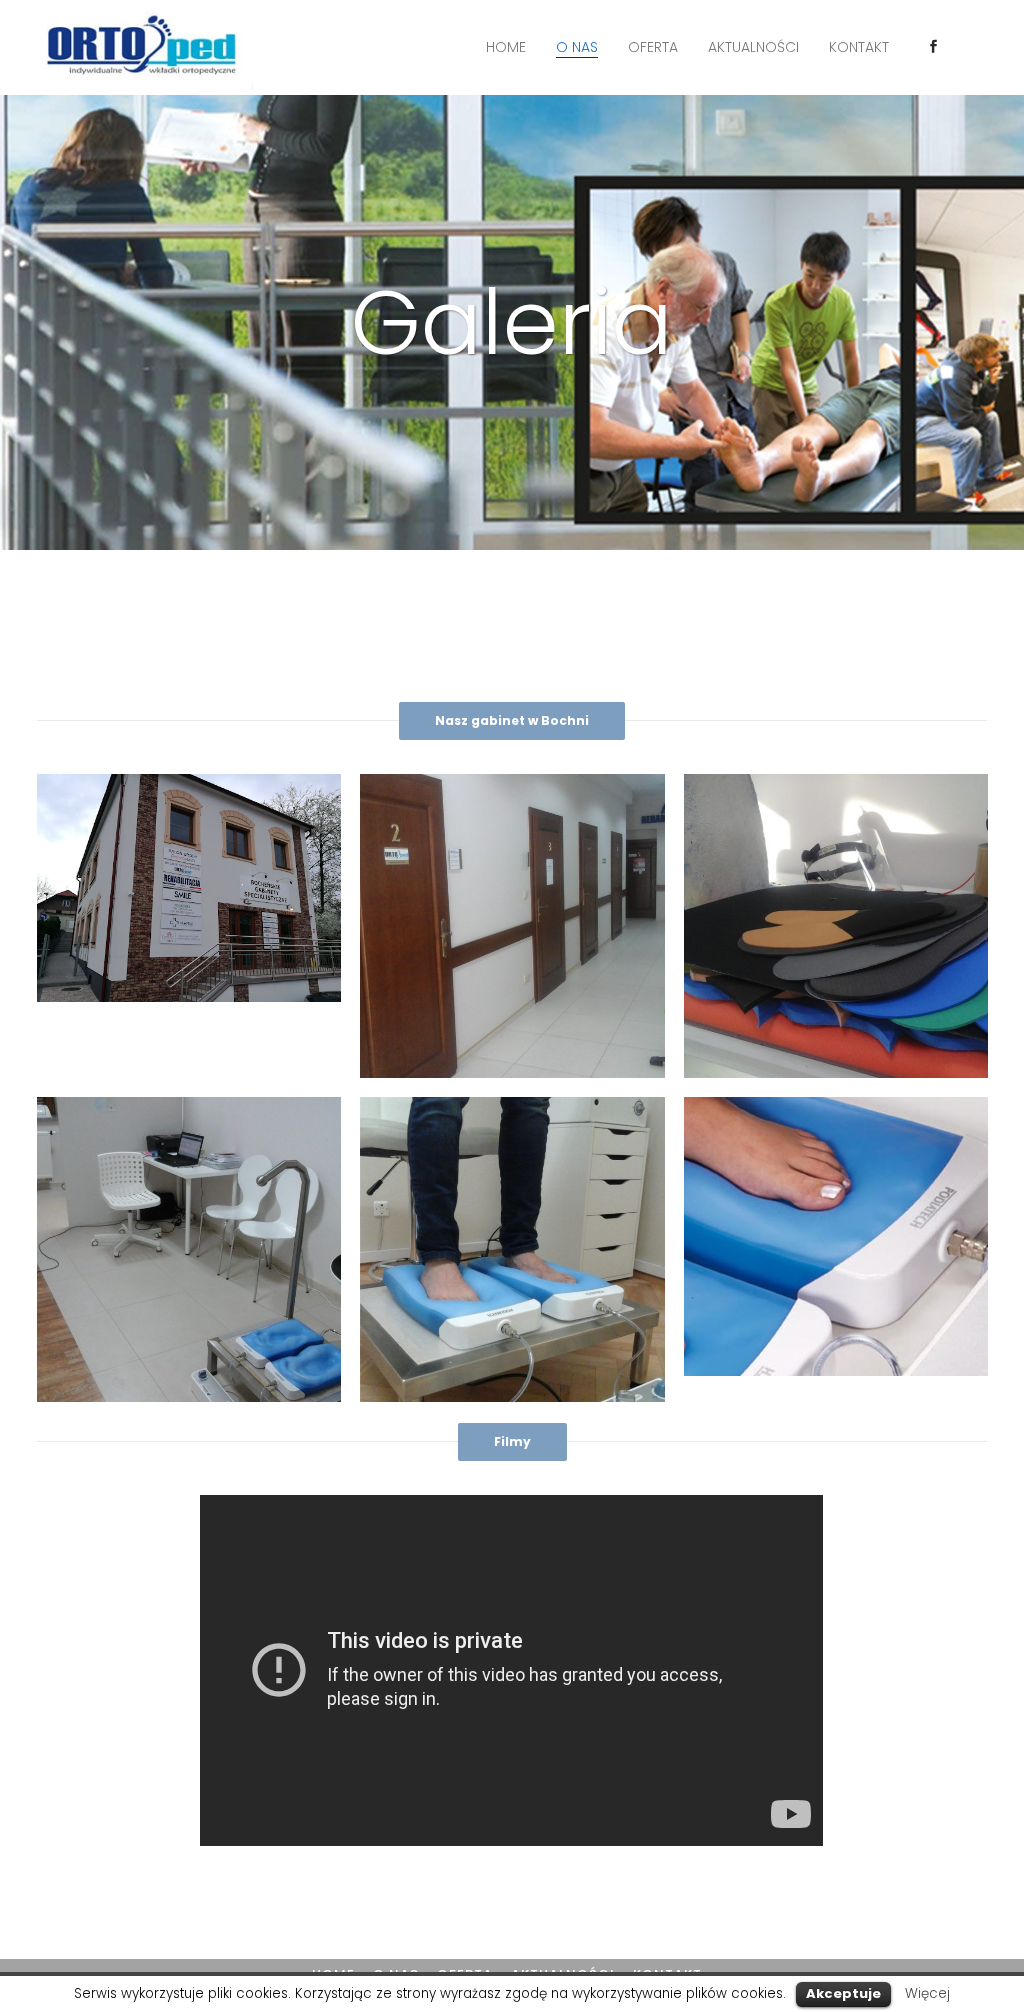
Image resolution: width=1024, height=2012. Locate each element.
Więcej (927, 1993)
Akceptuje (843, 1993)
